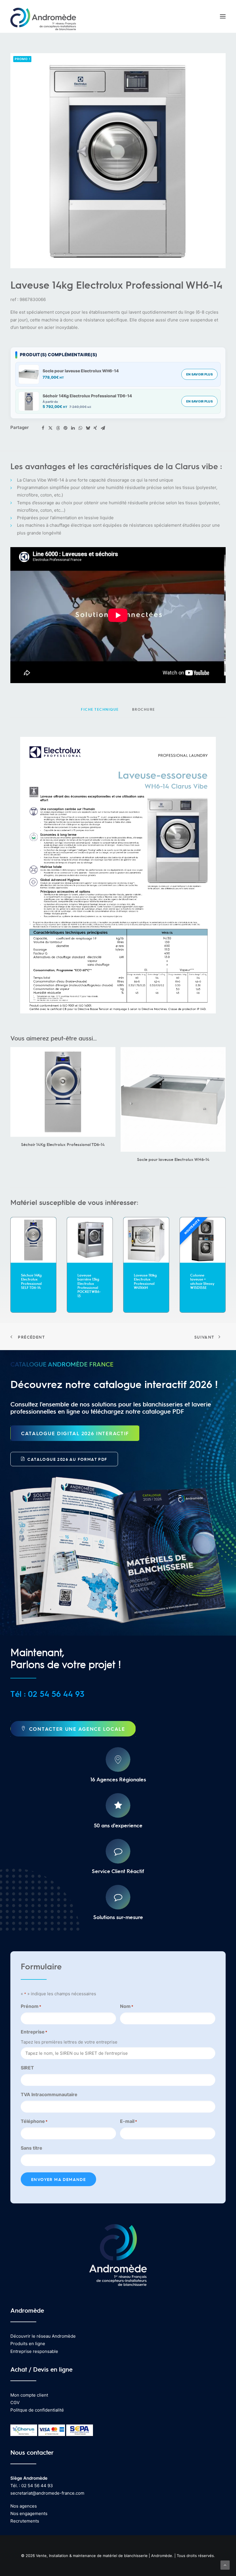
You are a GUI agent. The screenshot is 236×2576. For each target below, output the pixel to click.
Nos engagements (29, 2513)
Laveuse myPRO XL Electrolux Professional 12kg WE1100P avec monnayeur (201, 1287)
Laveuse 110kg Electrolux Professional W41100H (89, 1281)
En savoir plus (199, 374)
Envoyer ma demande (58, 2179)
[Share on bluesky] (88, 428)
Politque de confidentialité (37, 2410)
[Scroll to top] (225, 2565)
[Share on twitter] (50, 428)
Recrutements (25, 2521)
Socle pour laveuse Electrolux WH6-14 (81, 371)
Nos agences (24, 2506)
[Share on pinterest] (65, 428)
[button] (223, 16)
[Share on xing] (95, 428)
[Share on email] (103, 428)
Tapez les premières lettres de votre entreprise (69, 2042)
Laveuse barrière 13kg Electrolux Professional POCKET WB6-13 (33, 1285)
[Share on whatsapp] (80, 428)
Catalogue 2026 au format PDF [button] (67, 1459)
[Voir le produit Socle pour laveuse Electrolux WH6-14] (29, 374)
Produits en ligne (28, 2344)
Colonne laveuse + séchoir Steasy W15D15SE (146, 1281)
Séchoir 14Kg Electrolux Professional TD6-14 (87, 396)
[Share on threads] (58, 428)
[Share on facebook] (43, 428)
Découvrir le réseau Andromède (43, 2336)
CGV (15, 2402)
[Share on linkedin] (73, 428)
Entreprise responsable (34, 2351)
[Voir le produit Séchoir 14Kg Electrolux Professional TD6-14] (29, 401)
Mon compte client (29, 2395)
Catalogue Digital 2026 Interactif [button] (75, 1433)
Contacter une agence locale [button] (77, 1729)
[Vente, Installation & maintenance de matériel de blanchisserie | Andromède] (43, 16)
